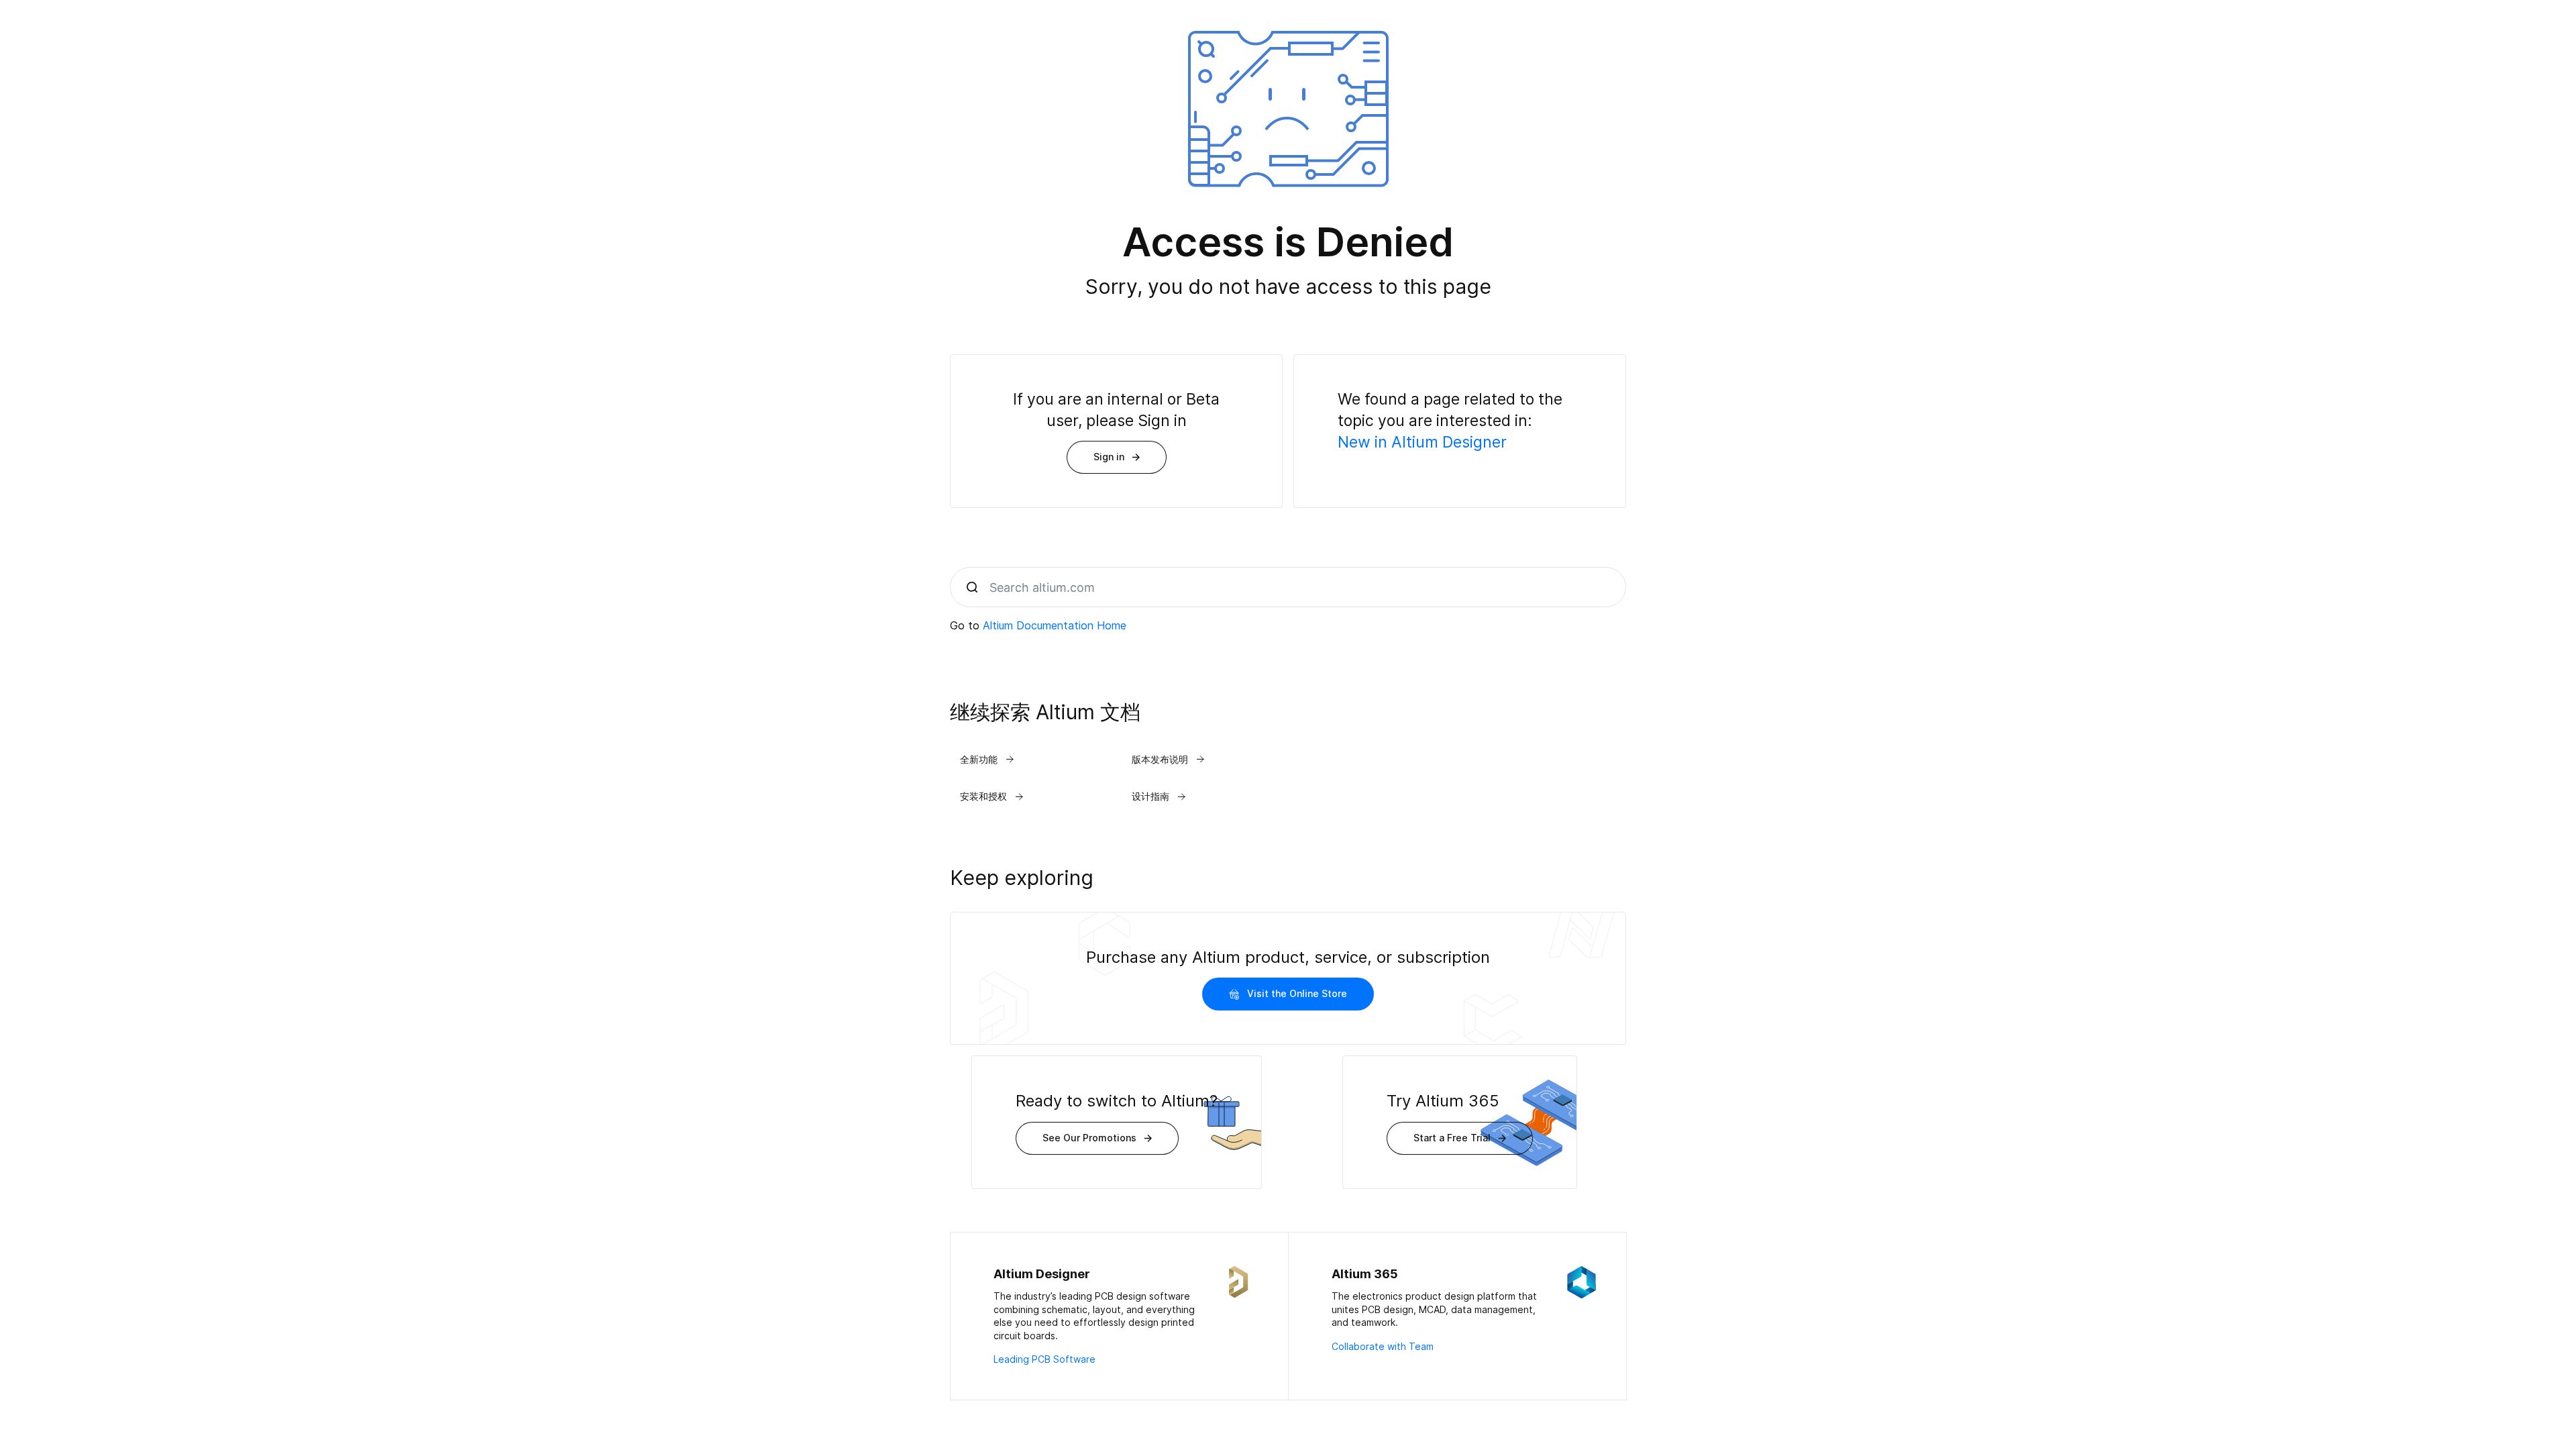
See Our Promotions (1089, 1138)
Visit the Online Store (1297, 993)
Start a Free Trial (1452, 1138)
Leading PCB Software (1044, 1359)
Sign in (1109, 457)
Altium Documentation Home (1055, 625)
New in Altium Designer (1422, 442)
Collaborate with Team (1383, 1346)
